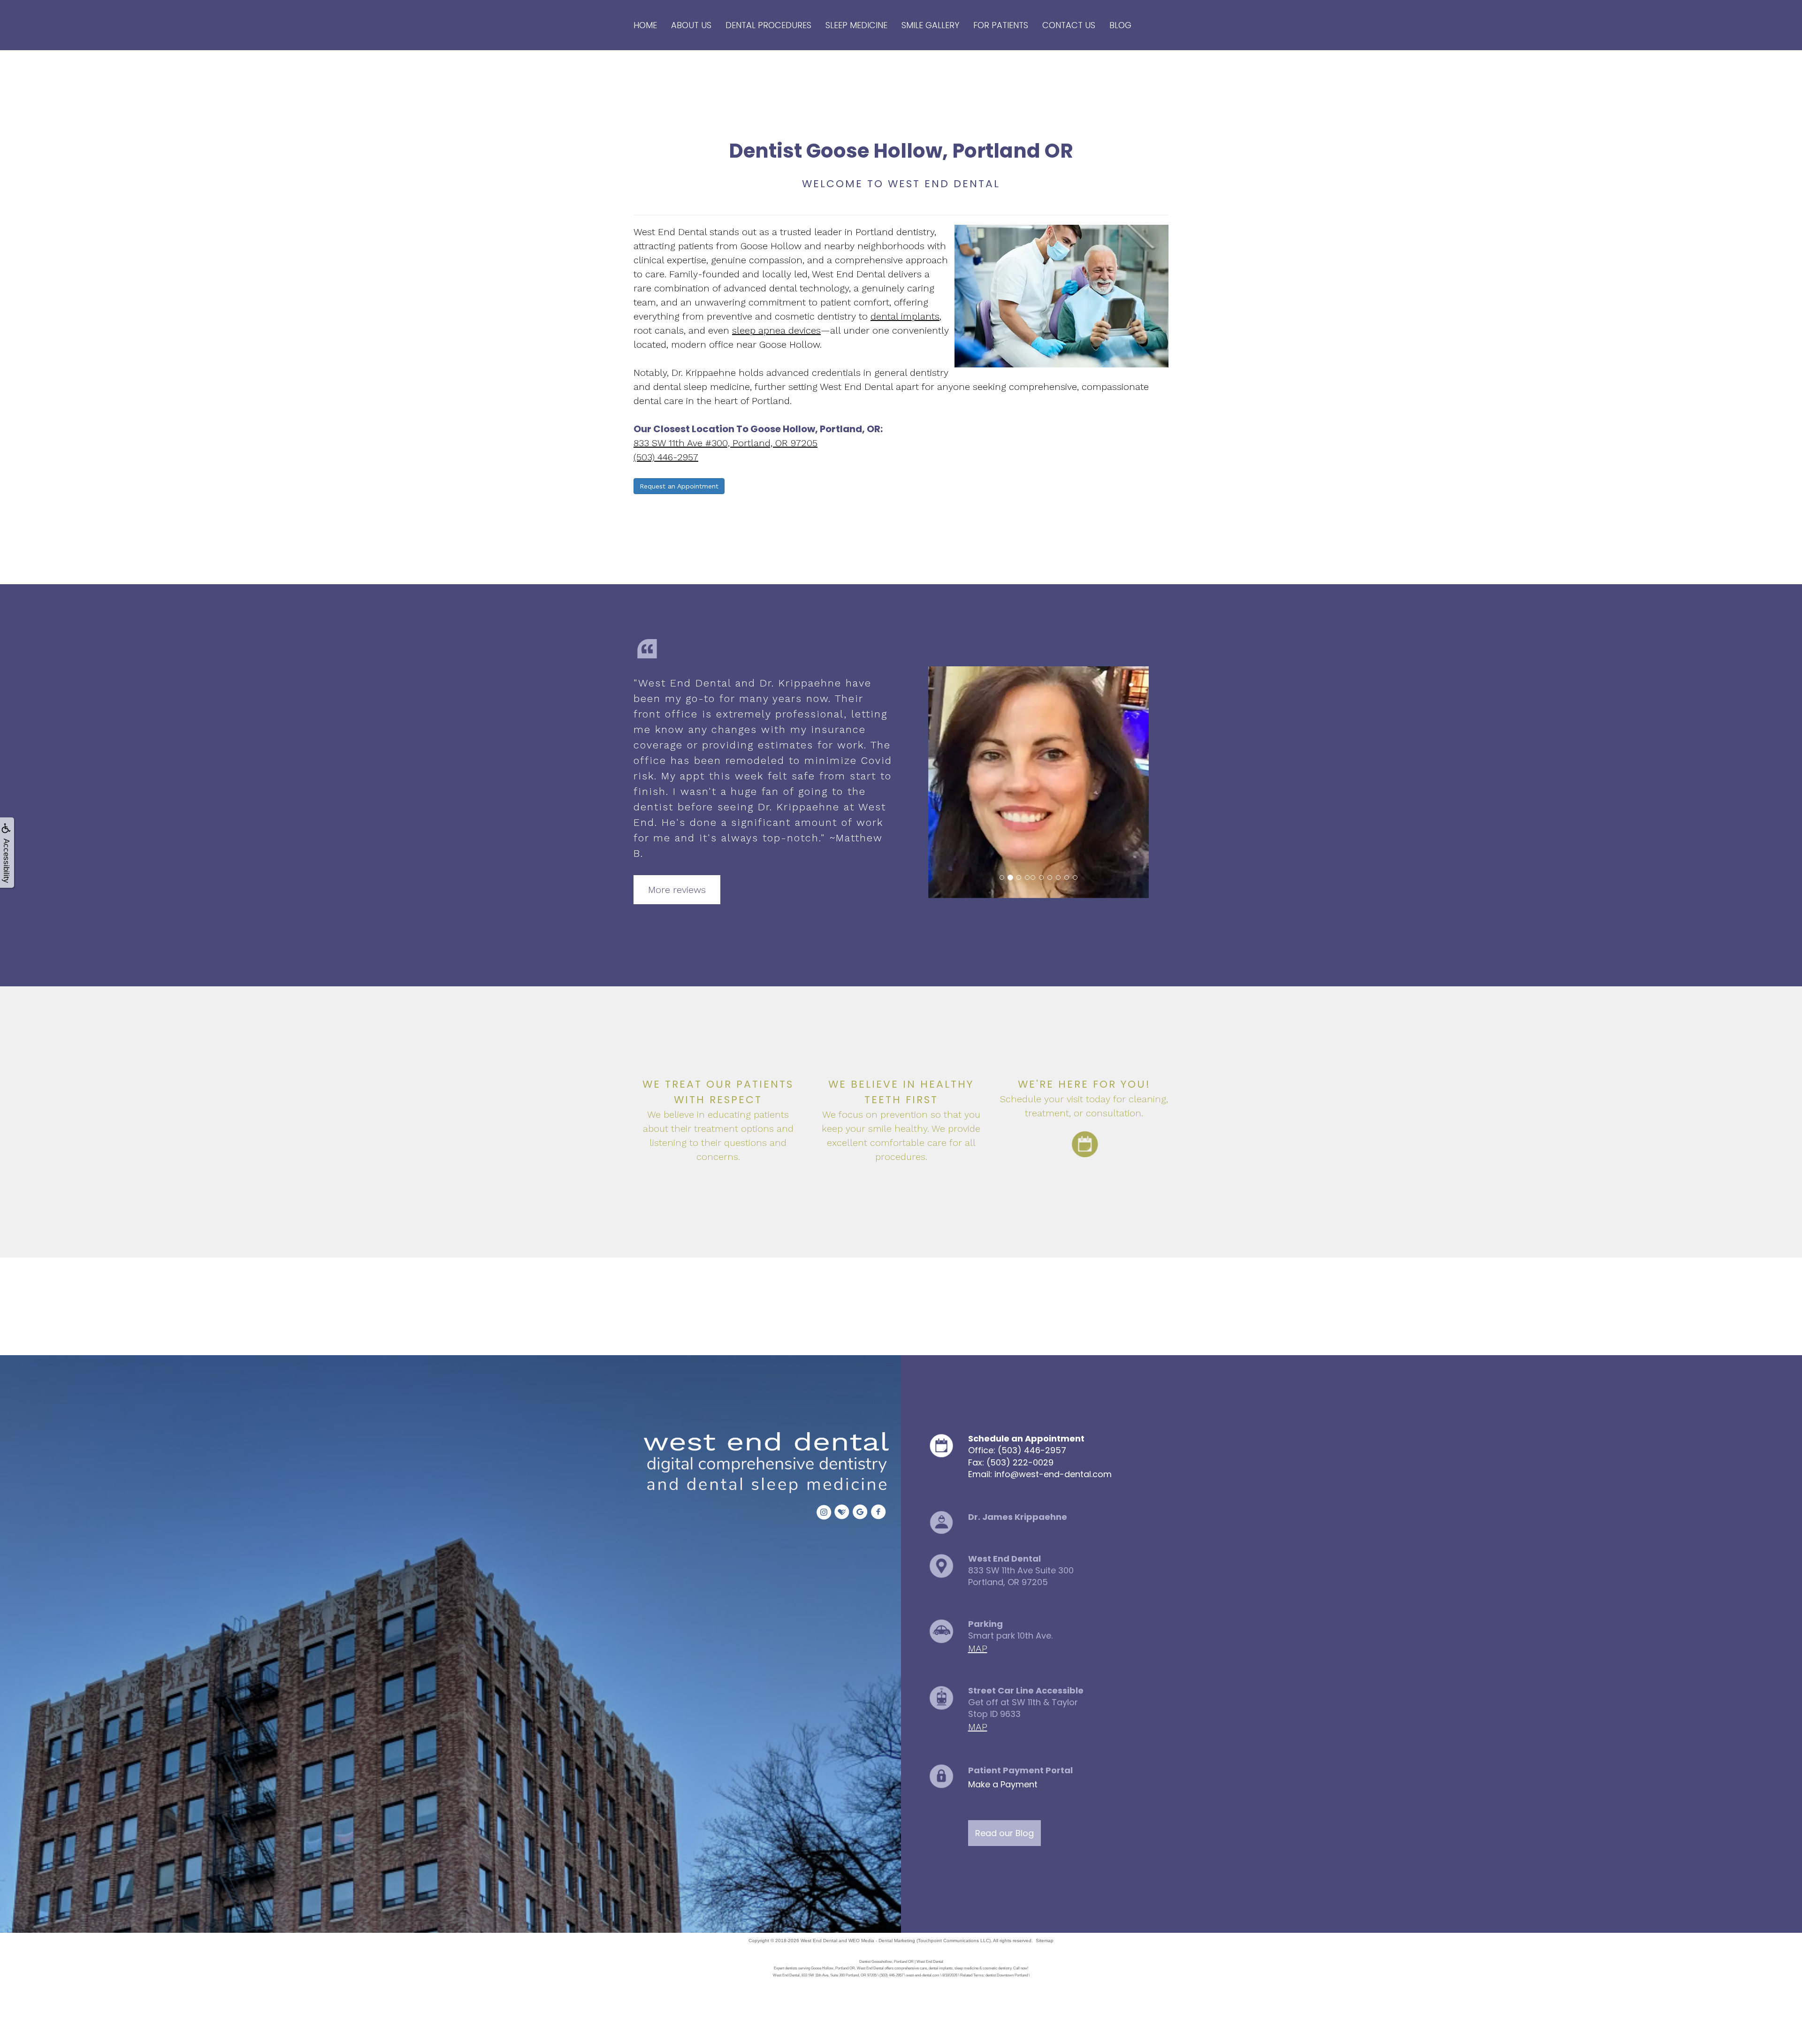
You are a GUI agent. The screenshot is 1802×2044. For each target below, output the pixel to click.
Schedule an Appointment (1026, 1438)
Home (645, 25)
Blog (1120, 25)
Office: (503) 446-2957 (1017, 1450)
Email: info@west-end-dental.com (1040, 1474)
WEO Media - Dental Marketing (882, 1941)
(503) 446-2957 (666, 457)
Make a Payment (1003, 1784)
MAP (978, 1648)
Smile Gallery (930, 25)
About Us (691, 25)
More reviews (677, 890)
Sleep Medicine (856, 25)
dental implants (905, 316)
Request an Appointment (679, 486)
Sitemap (1045, 1941)
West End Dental (819, 1941)
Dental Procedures (768, 25)
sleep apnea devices (776, 330)
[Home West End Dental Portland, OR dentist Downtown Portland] (764, 1464)
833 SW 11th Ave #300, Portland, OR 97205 (725, 443)
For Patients (1001, 25)
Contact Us (1069, 25)
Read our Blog (1004, 1833)
